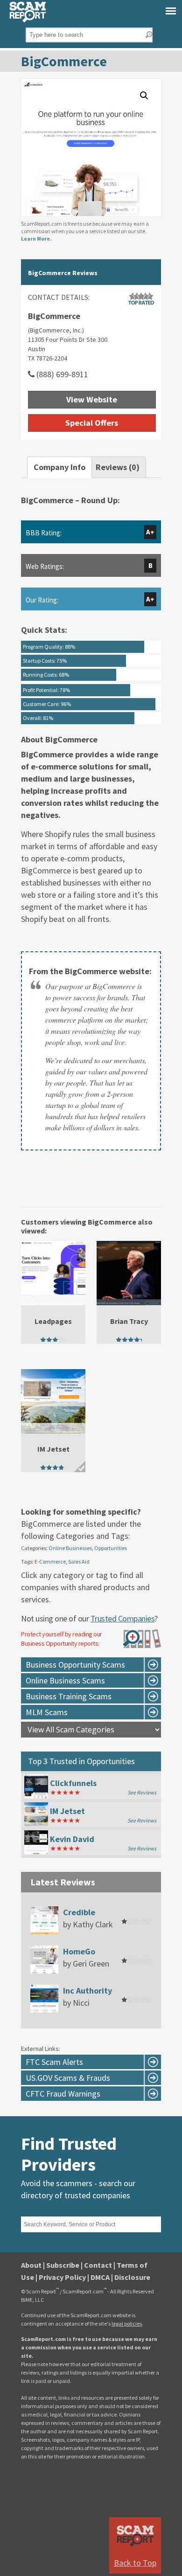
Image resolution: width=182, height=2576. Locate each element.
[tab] (59, 467)
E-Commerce (50, 1562)
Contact (98, 2265)
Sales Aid (79, 1562)
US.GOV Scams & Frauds (68, 2078)
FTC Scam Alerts (54, 2062)
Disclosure (132, 2277)
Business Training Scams (69, 1696)
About (31, 2265)
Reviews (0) (118, 467)
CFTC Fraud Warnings (63, 2094)
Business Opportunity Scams (75, 1665)
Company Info (59, 467)
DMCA (100, 2277)
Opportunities (111, 1548)
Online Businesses (70, 1548)
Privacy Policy (62, 2277)
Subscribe (63, 2265)
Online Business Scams (65, 1680)
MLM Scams (47, 1712)
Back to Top (135, 2563)
